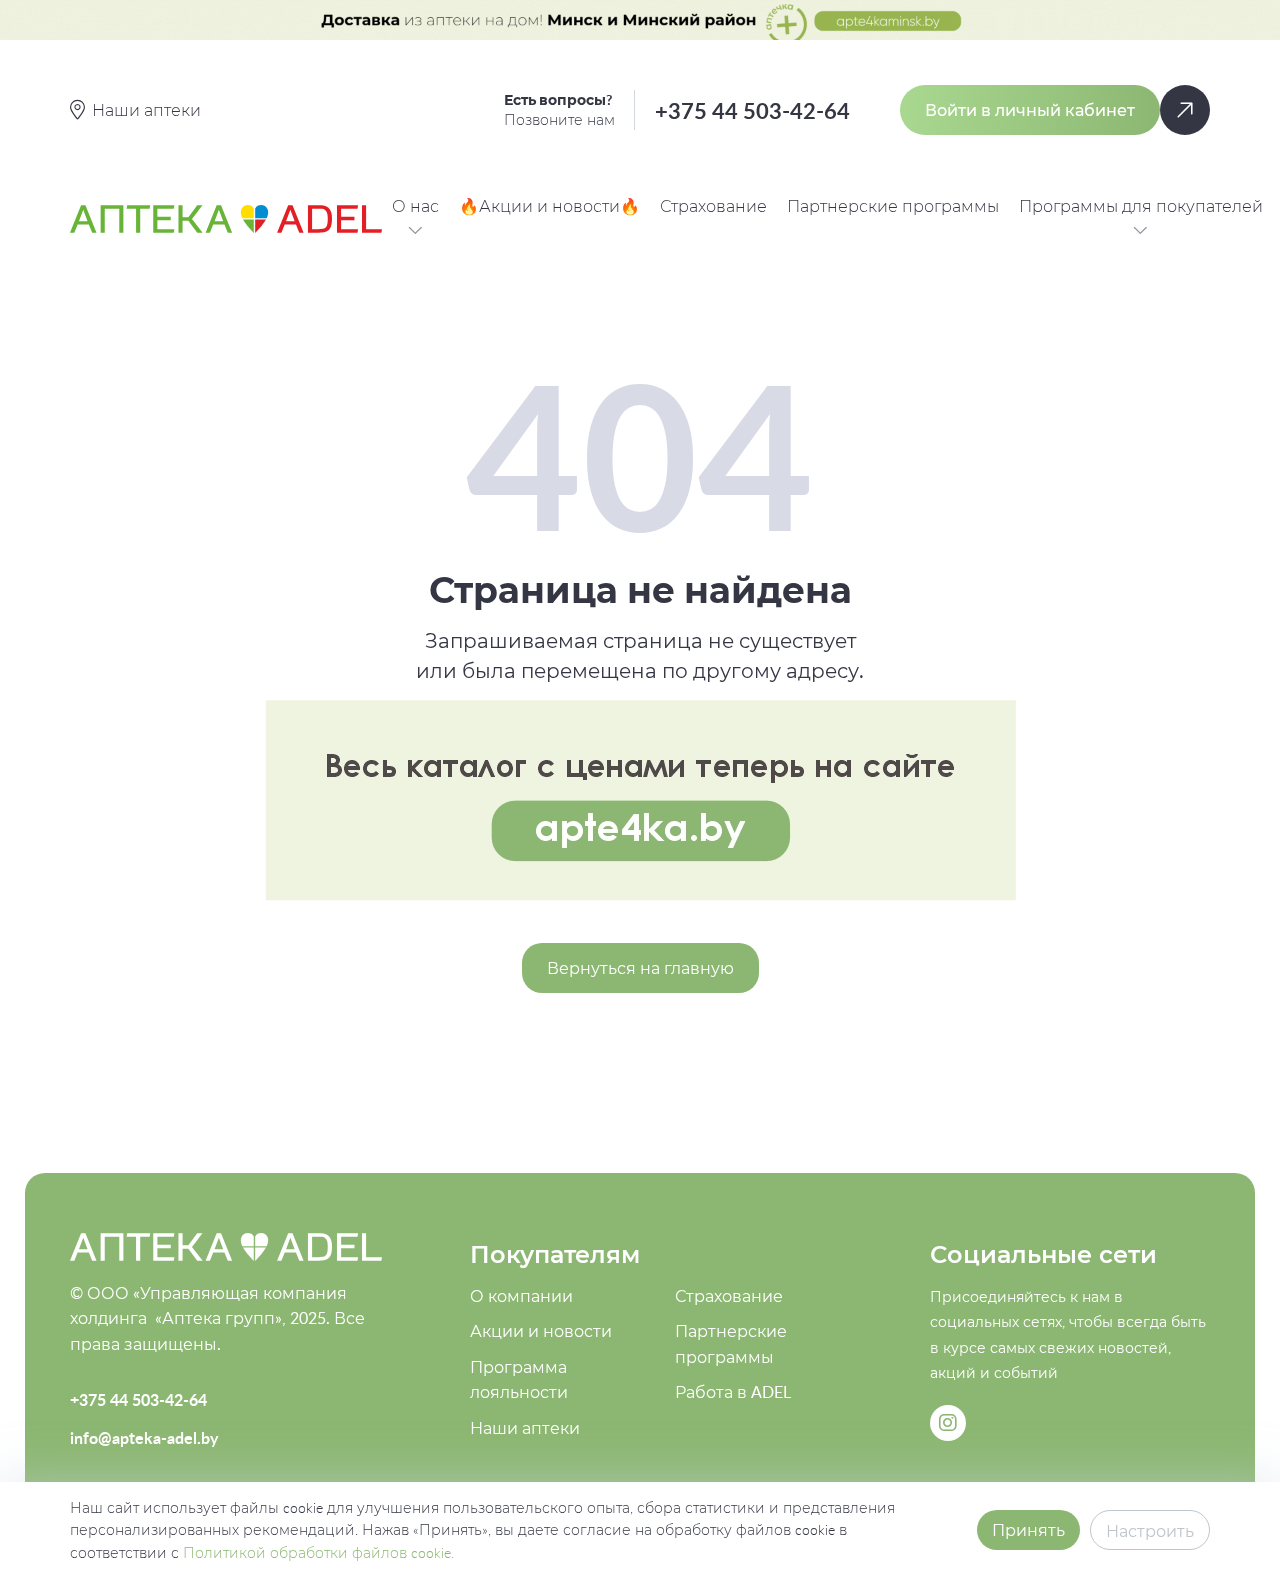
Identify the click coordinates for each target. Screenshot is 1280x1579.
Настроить (1150, 1531)
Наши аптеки (525, 1428)
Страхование (713, 206)
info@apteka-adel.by (144, 1437)
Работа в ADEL (733, 1392)
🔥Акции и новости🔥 (549, 206)
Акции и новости (541, 1331)
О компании (521, 1296)
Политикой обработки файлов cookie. (318, 1552)
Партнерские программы (893, 206)
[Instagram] (948, 1423)
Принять (1028, 1530)
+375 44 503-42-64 (752, 110)
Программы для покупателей (1141, 206)
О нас (415, 206)
